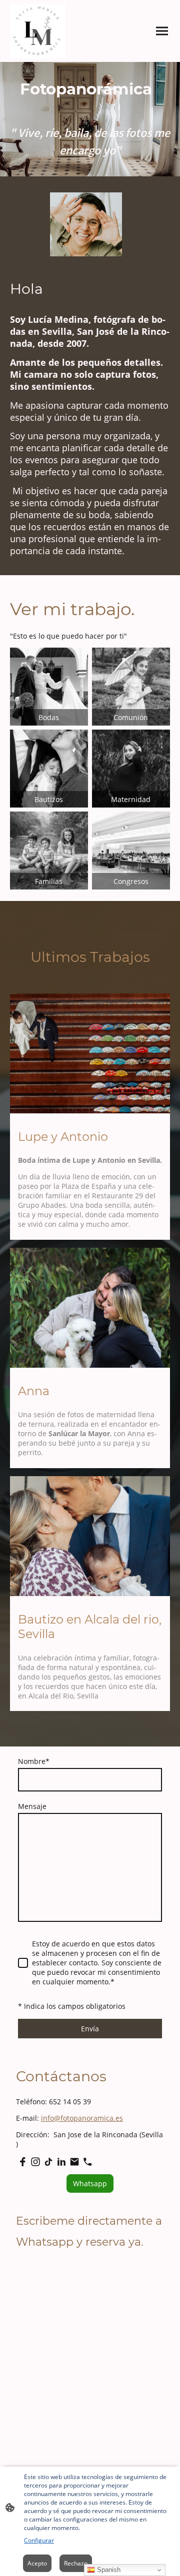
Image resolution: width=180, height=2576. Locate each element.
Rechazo (76, 2563)
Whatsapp (90, 2183)
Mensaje (32, 1806)
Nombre (34, 1761)
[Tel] (87, 2162)
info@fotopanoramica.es (82, 2118)
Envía (90, 2029)
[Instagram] (35, 2162)
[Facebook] (22, 2162)
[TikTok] (48, 2162)
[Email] (74, 2162)
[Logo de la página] (37, 31)
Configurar (39, 2540)
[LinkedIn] (61, 2162)
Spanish (108, 2570)
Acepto (37, 2563)
